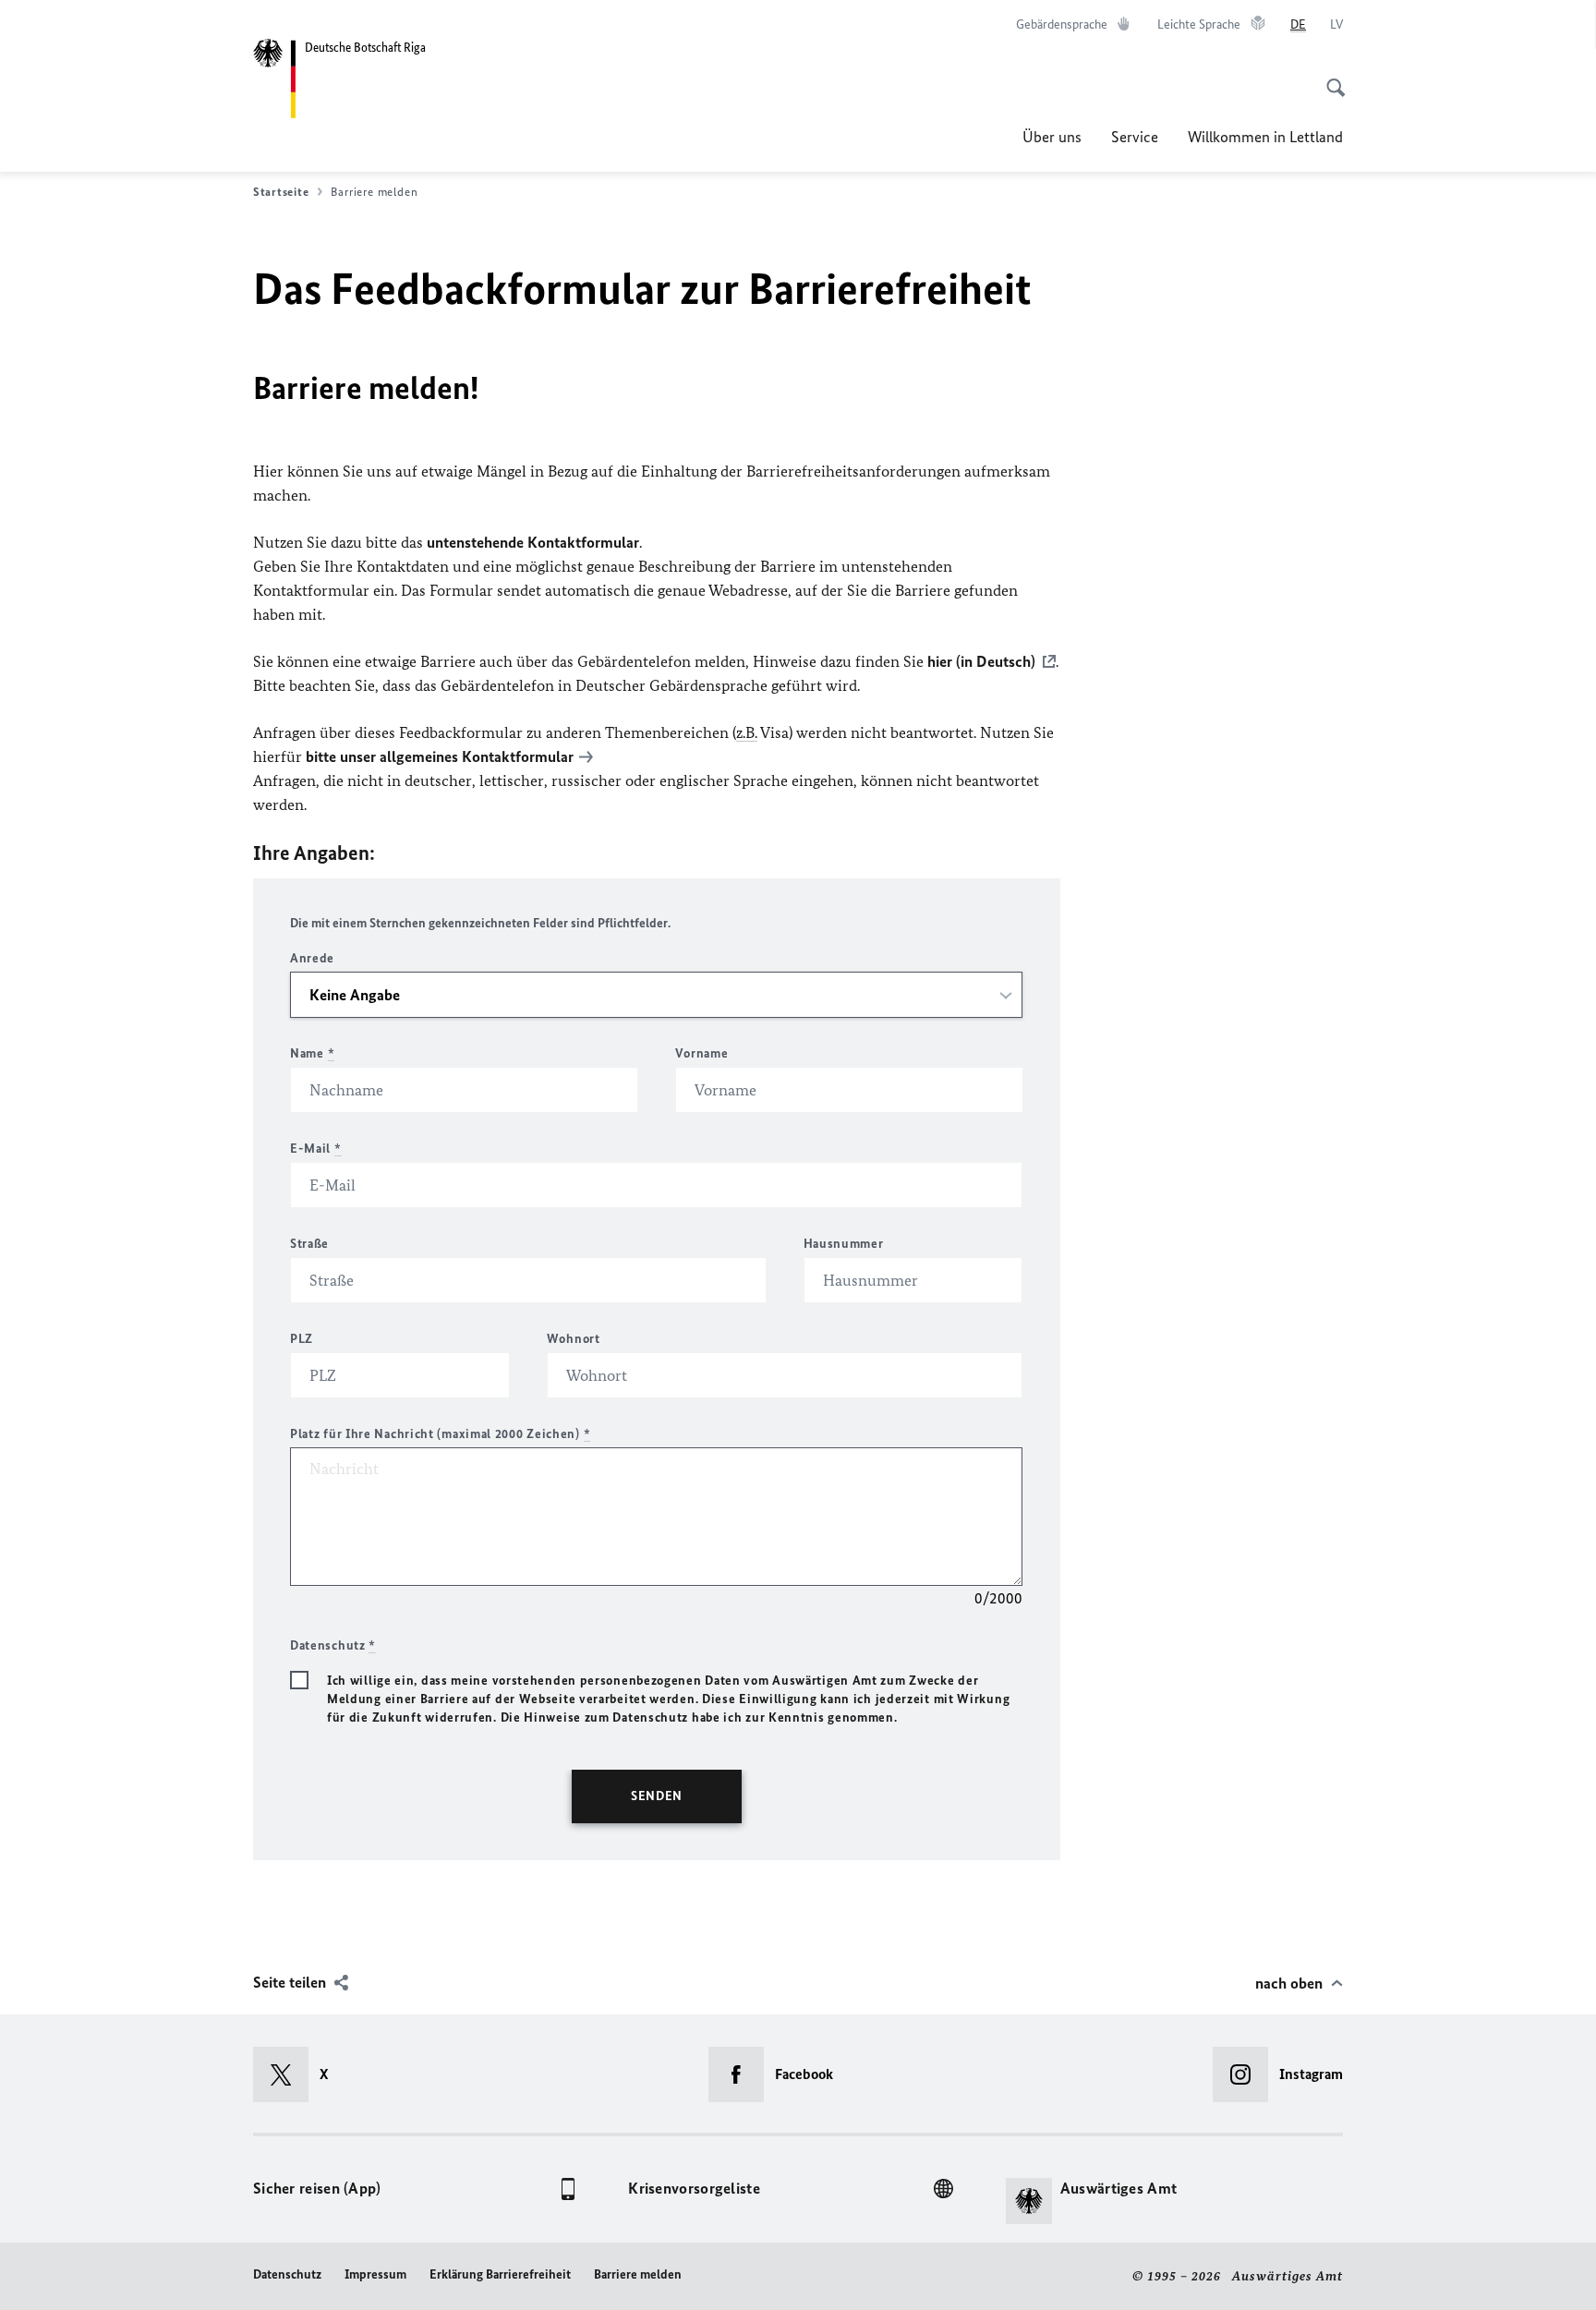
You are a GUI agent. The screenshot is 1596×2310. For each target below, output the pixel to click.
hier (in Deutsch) (981, 661)
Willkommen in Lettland (1265, 137)
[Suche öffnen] (1330, 78)
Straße (309, 1244)
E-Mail (316, 1149)
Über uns (1052, 137)
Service (1135, 137)
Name (312, 1053)
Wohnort (574, 1339)
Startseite (281, 192)
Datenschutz (287, 2274)
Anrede (312, 958)
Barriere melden (638, 2274)
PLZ (302, 1339)
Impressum (375, 2274)
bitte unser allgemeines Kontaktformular (440, 756)
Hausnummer (844, 1244)
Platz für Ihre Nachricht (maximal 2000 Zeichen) (440, 1434)
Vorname (701, 1053)
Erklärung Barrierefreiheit (500, 2274)
